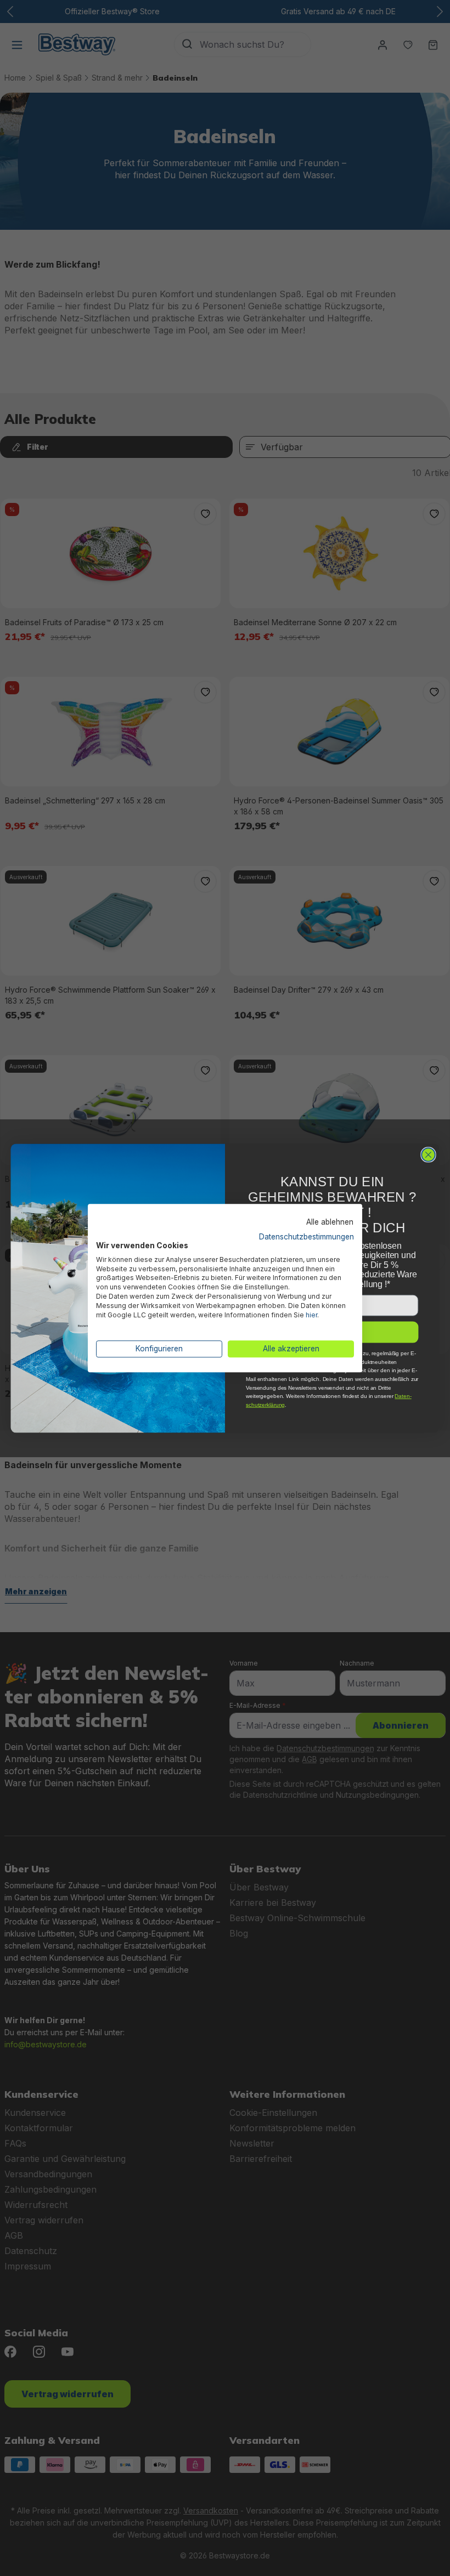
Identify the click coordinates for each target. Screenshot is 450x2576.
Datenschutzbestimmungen (306, 1237)
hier (311, 1315)
